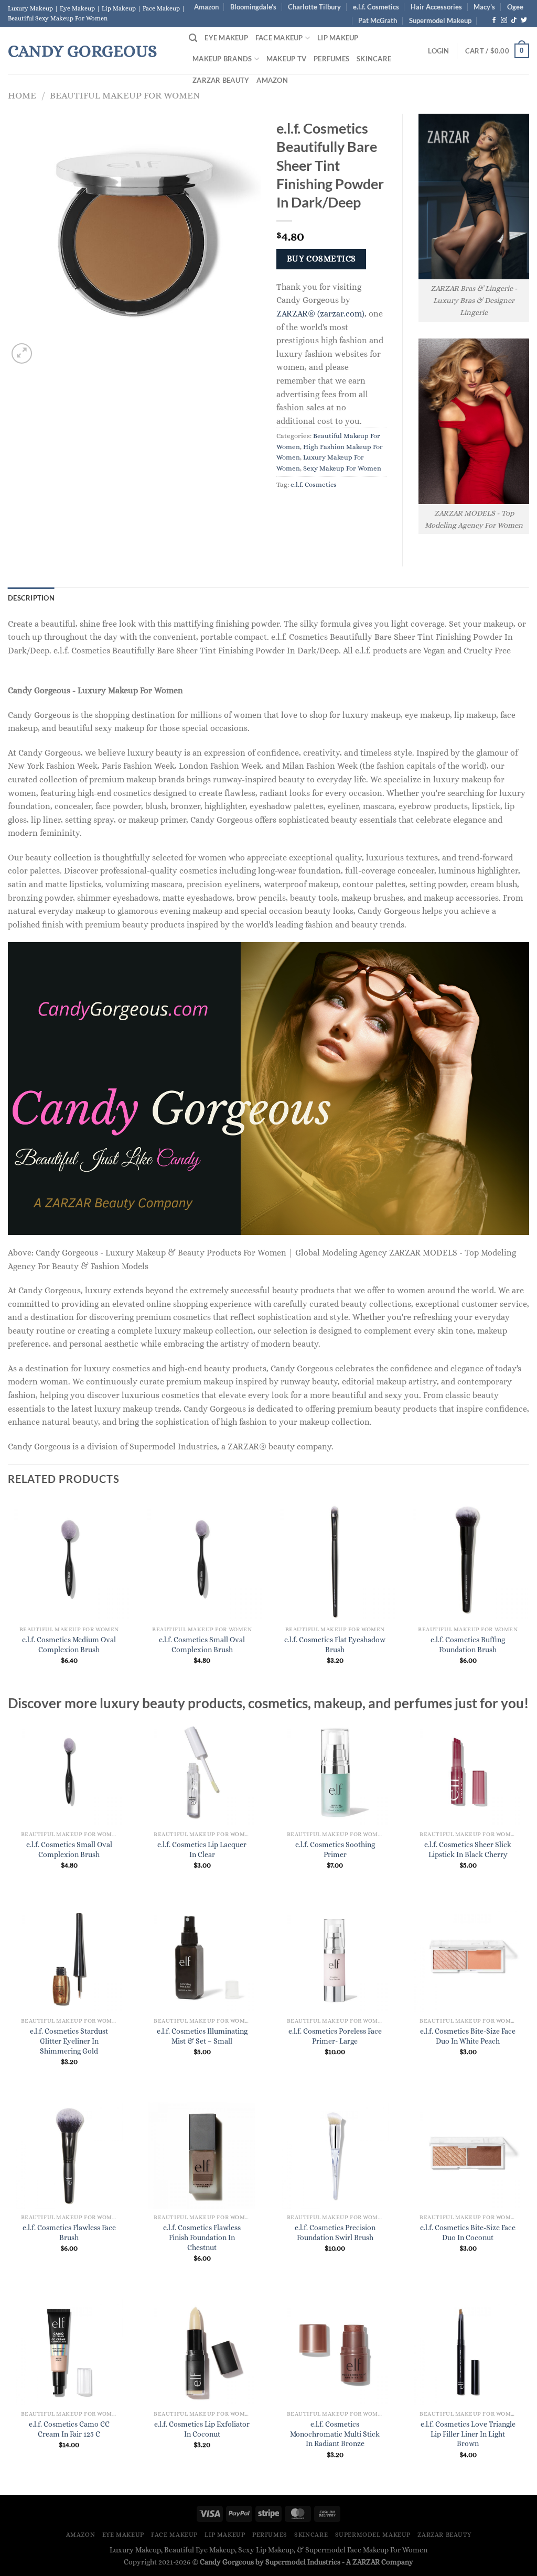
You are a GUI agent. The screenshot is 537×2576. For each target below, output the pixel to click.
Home (22, 95)
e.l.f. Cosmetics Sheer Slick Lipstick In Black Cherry (468, 1849)
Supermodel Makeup (440, 20)
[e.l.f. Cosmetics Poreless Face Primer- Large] (335, 1959)
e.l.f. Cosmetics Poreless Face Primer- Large (335, 2036)
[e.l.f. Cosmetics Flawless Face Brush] (69, 2155)
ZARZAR (366, 2562)
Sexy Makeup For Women (342, 468)
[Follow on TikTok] (514, 20)
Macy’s (484, 7)
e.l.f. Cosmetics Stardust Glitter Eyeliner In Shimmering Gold (69, 2041)
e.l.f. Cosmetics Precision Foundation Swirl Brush (335, 2233)
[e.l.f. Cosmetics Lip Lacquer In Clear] (202, 1772)
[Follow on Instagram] (504, 20)
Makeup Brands (222, 59)
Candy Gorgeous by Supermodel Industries (270, 2562)
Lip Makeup (338, 38)
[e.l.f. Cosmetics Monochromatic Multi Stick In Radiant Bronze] (335, 2352)
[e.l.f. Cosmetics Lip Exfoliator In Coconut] (202, 2352)
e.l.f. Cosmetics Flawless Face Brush (69, 2233)
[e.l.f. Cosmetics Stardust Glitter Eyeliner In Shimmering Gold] (69, 1959)
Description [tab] (31, 598)
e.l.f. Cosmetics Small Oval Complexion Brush (202, 1645)
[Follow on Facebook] (494, 20)
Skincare (374, 59)
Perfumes (331, 59)
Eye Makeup (226, 38)
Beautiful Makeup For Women (125, 95)
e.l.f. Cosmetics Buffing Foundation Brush (468, 1645)
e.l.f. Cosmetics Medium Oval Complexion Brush (69, 1645)
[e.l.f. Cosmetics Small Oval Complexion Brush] (69, 1772)
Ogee (515, 7)
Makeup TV (286, 59)
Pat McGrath (378, 20)
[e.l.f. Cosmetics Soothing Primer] (335, 1772)
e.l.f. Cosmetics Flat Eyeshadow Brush (335, 1645)
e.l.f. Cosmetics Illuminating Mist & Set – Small (202, 2036)
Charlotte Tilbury (314, 7)
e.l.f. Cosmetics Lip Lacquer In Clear (202, 1849)
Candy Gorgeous (82, 51)
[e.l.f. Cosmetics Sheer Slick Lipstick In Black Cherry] (468, 1772)
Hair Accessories (436, 7)
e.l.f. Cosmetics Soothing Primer (335, 1849)
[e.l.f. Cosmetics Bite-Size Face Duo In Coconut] (468, 2155)
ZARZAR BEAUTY (221, 80)
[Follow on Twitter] (524, 20)
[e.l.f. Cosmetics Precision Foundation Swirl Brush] (335, 2155)
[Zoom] (22, 353)
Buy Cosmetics (321, 259)
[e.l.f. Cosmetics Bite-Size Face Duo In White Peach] (468, 1959)
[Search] (193, 38)
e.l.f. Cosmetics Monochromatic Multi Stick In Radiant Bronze (335, 2434)
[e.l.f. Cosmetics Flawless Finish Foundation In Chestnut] (202, 2155)
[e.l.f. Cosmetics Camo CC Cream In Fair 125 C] (69, 2352)
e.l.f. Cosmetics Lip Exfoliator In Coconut (202, 2429)
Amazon (206, 7)
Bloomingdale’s (253, 7)
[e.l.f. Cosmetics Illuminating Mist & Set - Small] (202, 1959)
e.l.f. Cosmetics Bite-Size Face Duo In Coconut (468, 2233)
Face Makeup (279, 38)
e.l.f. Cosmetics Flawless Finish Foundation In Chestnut (202, 2237)
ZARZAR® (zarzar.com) (320, 314)
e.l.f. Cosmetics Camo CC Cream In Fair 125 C (69, 2429)
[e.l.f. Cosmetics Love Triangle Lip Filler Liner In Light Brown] (468, 2352)
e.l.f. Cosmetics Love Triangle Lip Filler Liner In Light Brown (468, 2434)
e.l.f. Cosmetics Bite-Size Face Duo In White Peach (468, 2036)
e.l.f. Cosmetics (376, 7)
